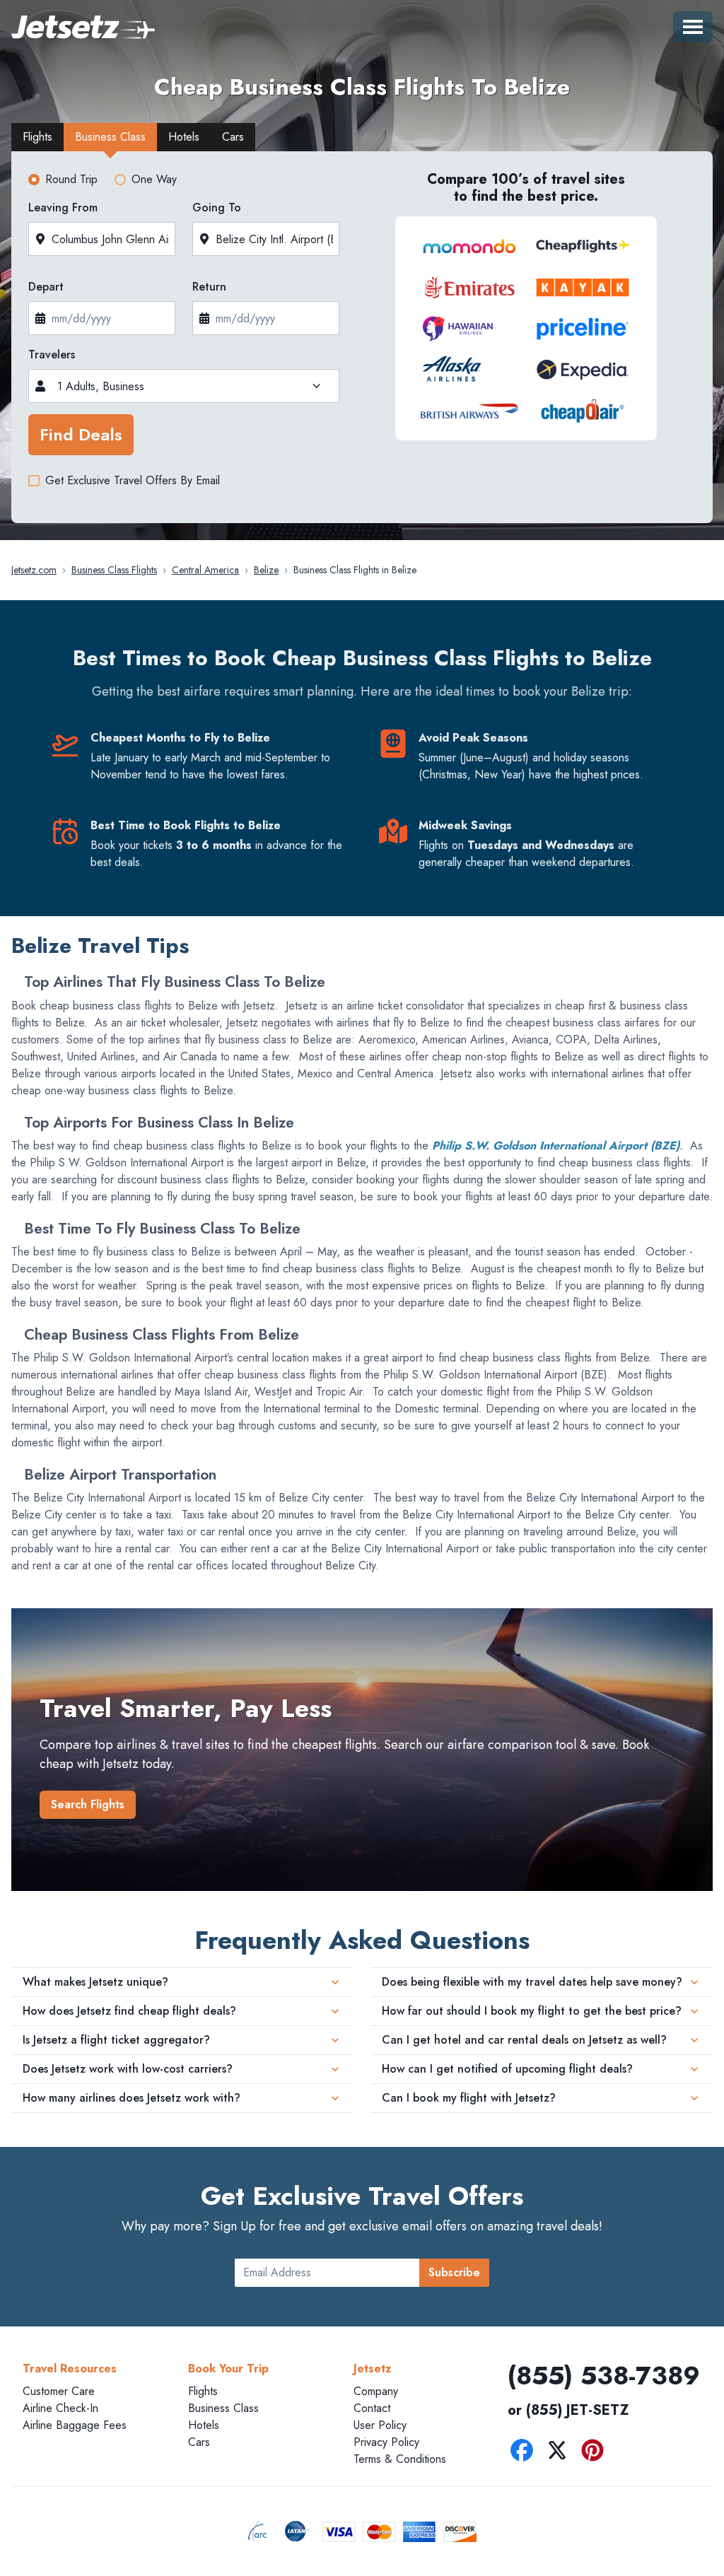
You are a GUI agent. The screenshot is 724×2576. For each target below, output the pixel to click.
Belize (266, 570)
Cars (199, 2442)
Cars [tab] (233, 137)
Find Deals (81, 434)
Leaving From (63, 207)
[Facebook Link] (525, 2453)
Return (209, 287)
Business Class (223, 2408)
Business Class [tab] (110, 137)
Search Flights (88, 1804)
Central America (205, 570)
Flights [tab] (37, 137)
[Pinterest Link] (596, 2453)
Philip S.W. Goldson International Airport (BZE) (556, 1146)
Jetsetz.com (34, 570)
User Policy (380, 2425)
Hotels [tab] (184, 137)
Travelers (52, 355)
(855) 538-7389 (604, 2375)
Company (376, 2391)
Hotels (204, 2425)
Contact (372, 2408)
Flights (203, 2391)
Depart (46, 287)
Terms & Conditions (400, 2459)
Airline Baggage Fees (75, 2425)
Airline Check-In (60, 2408)
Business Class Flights (114, 570)
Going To (217, 207)
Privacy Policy (386, 2442)
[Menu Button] (693, 27)
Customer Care (59, 2391)
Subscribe (454, 2272)
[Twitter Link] (561, 2453)
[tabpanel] (362, 341)
